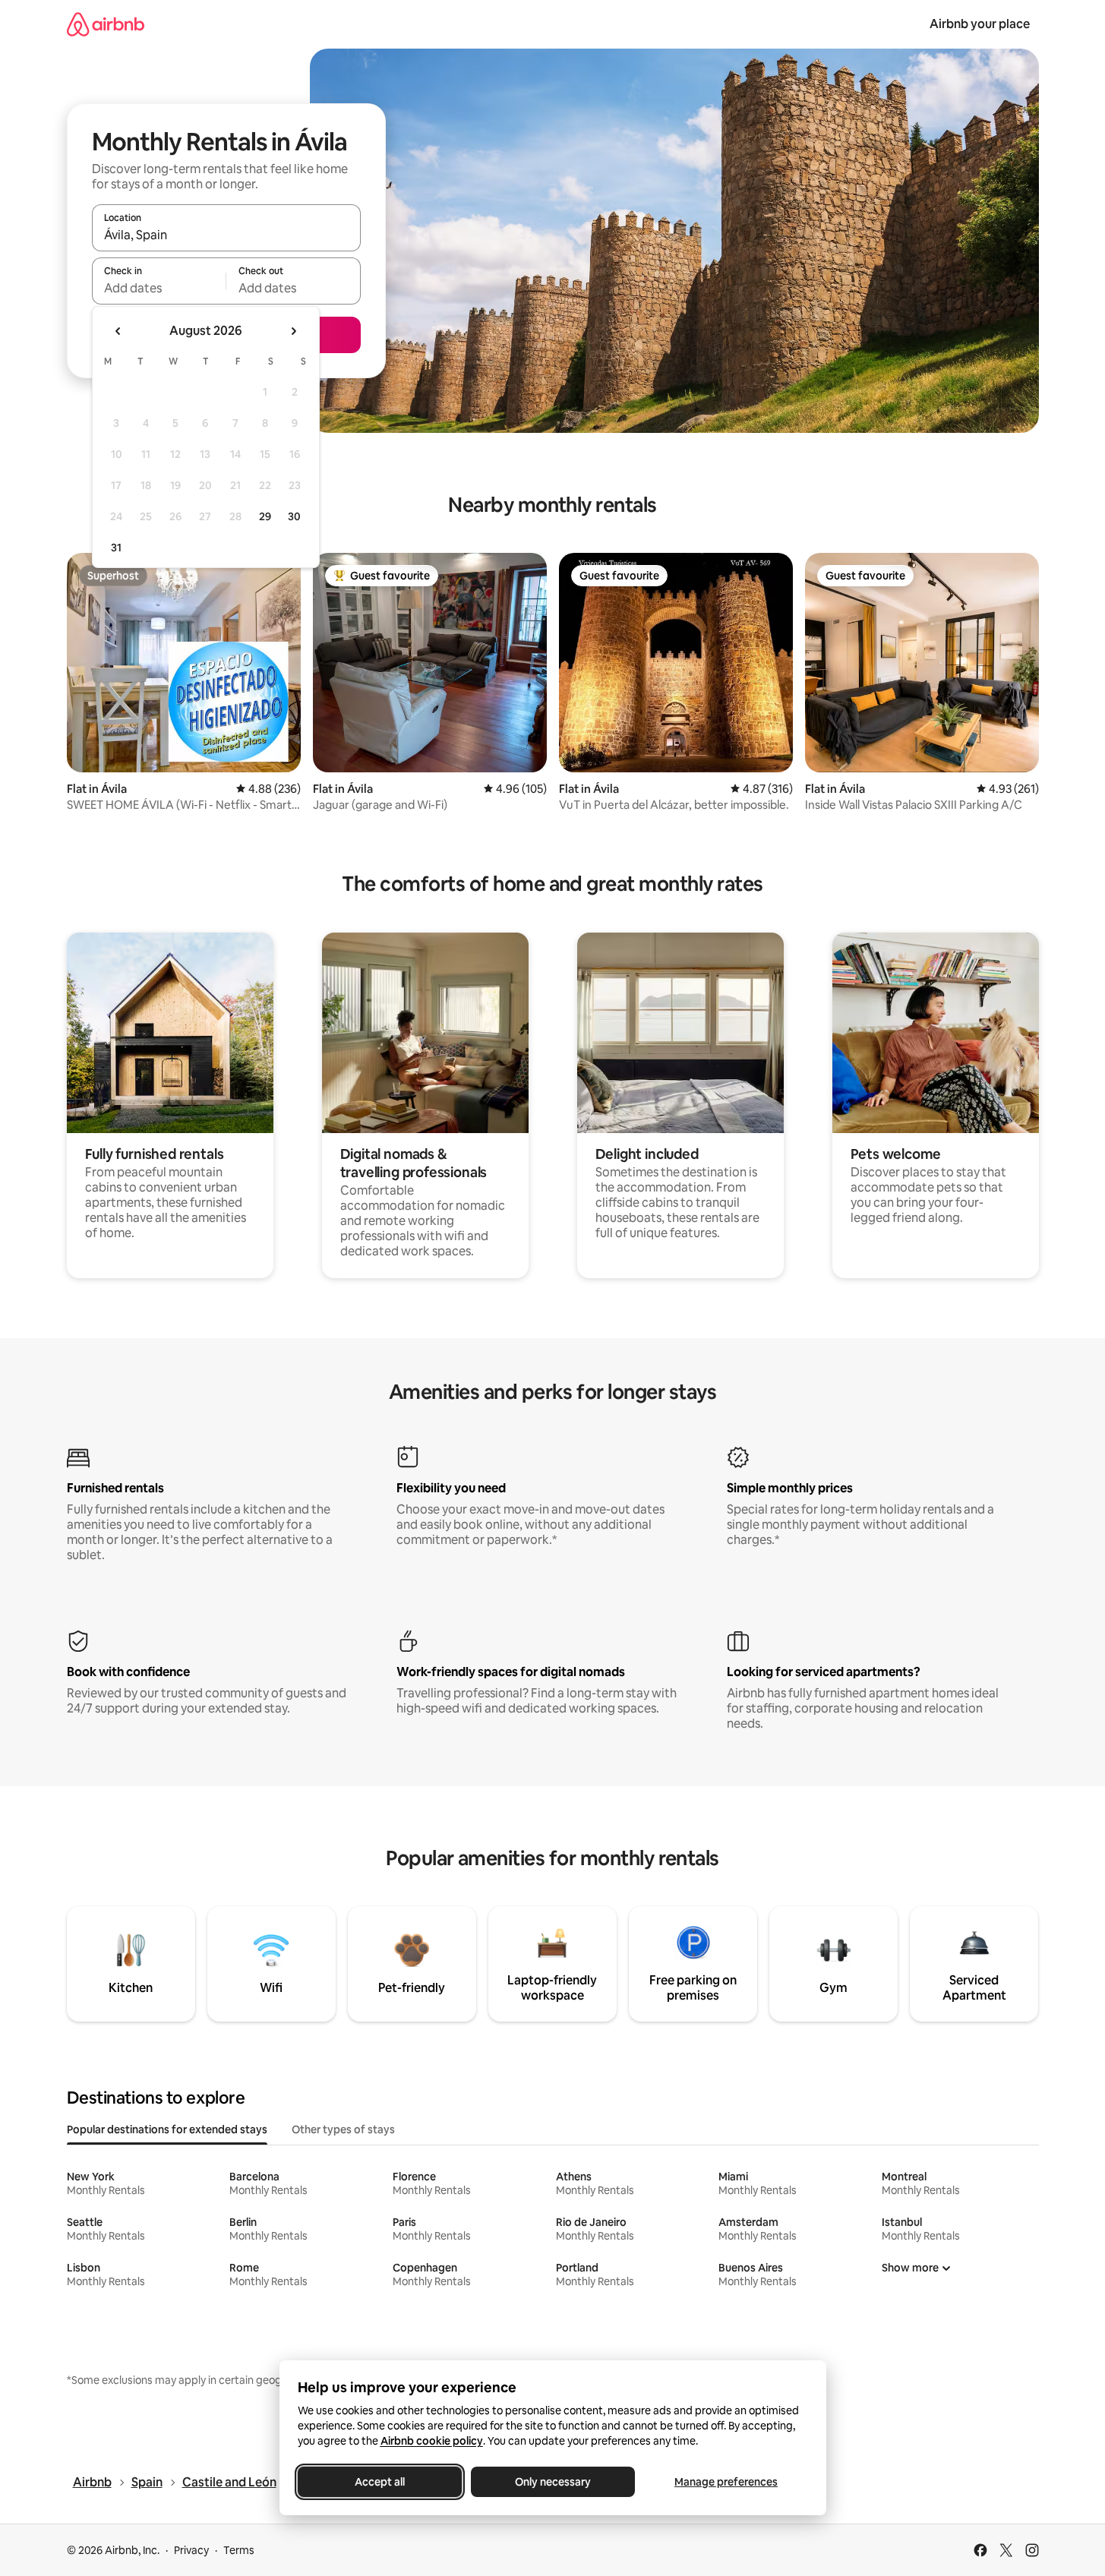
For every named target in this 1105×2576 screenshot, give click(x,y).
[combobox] (226, 235)
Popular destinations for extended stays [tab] (167, 2129)
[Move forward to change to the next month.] (293, 331)
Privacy (191, 2550)
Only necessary (553, 2482)
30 (294, 516)
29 (265, 516)
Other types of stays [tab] (343, 2129)
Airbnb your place (980, 24)
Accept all (380, 2482)
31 (116, 548)
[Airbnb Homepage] (106, 24)
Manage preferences (726, 2482)
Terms (239, 2550)
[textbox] (159, 288)
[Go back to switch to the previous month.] (118, 331)
